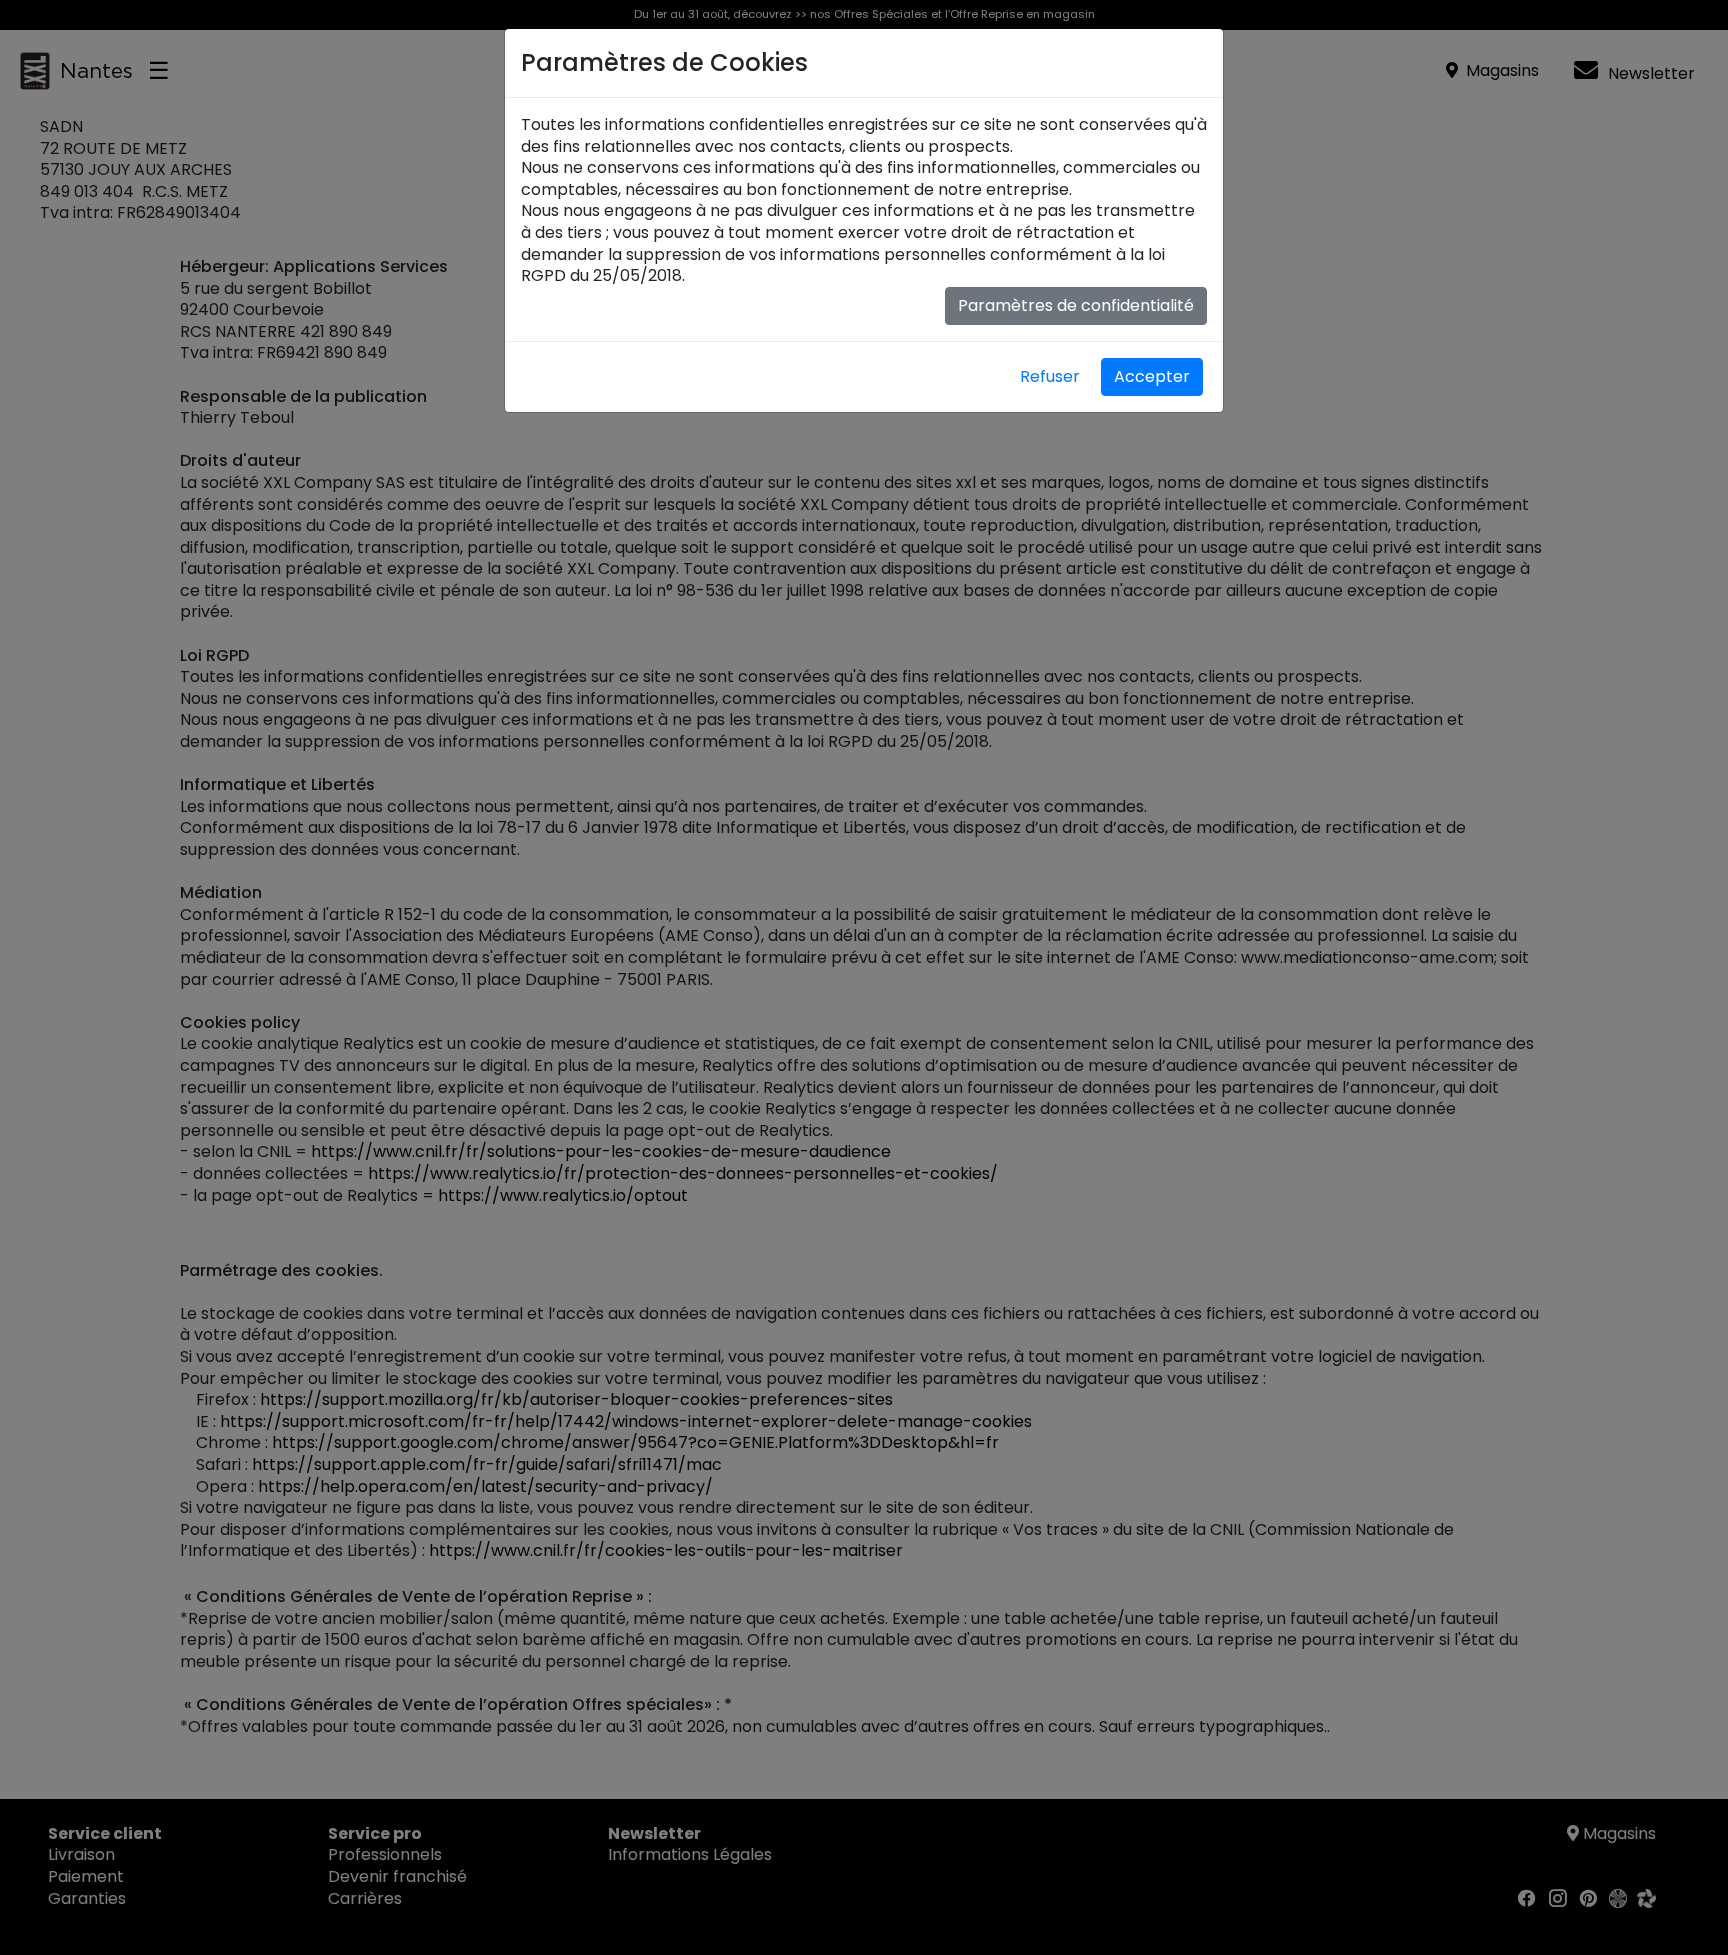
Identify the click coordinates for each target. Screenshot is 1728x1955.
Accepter (1152, 376)
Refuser (1050, 376)
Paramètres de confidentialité (1076, 305)
